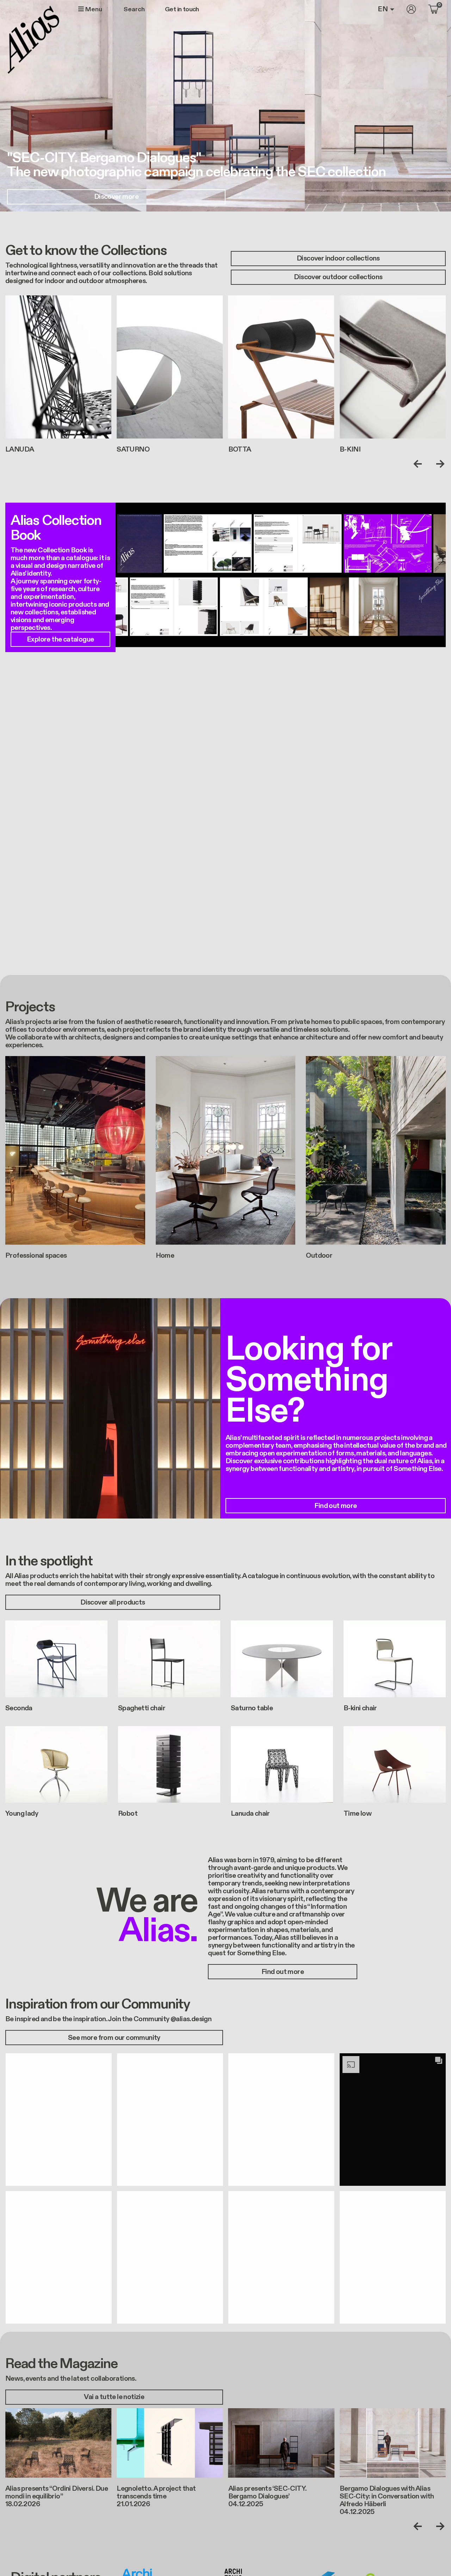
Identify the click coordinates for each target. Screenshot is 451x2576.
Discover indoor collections (338, 258)
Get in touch (182, 10)
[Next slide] (439, 464)
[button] (58, 2119)
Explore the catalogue (60, 639)
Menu (93, 9)
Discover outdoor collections (338, 277)
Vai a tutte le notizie (114, 2397)
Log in (411, 9)
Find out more (335, 1506)
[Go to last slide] (419, 464)
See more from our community (114, 2038)
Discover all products (113, 1602)
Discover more (116, 197)
